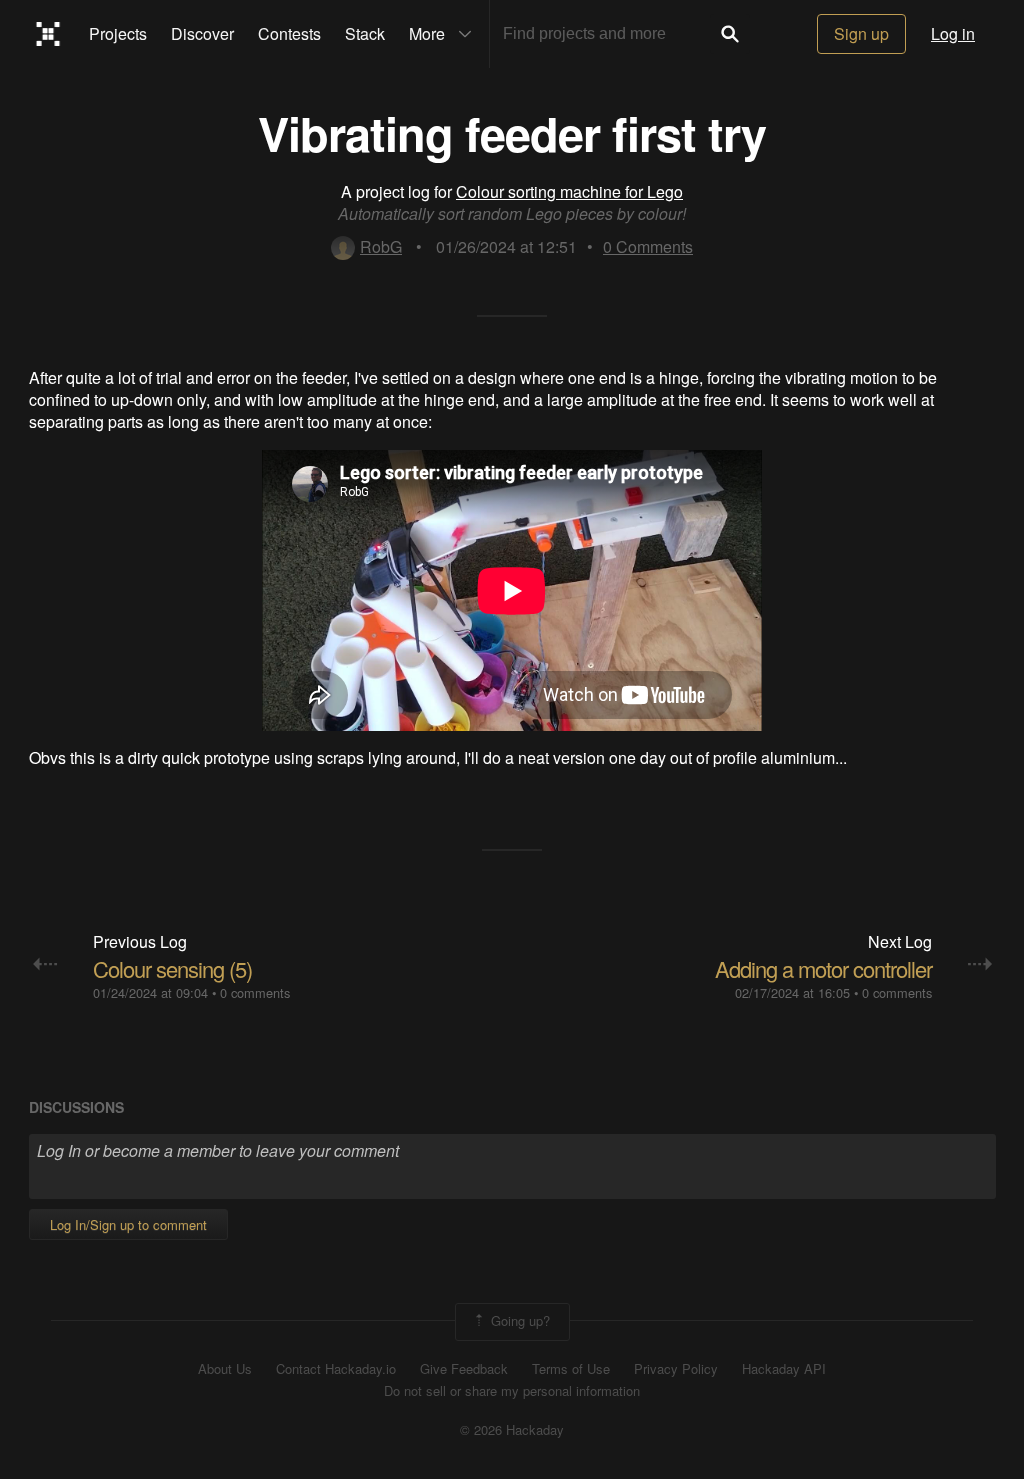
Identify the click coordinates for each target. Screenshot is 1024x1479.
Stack (365, 33)
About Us (225, 1369)
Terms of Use (571, 1369)
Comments (648, 246)
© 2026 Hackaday (512, 1430)
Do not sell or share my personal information (512, 1391)
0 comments (255, 992)
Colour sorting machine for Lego (569, 191)
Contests (289, 33)
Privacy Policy (676, 1369)
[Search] (730, 34)
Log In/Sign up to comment (128, 1224)
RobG (381, 246)
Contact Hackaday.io (336, 1369)
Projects (118, 33)
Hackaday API (784, 1369)
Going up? (518, 1319)
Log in (953, 33)
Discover (202, 33)
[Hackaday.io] (48, 34)
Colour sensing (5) (172, 968)
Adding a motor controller (823, 968)
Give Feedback (464, 1369)
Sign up (861, 33)
